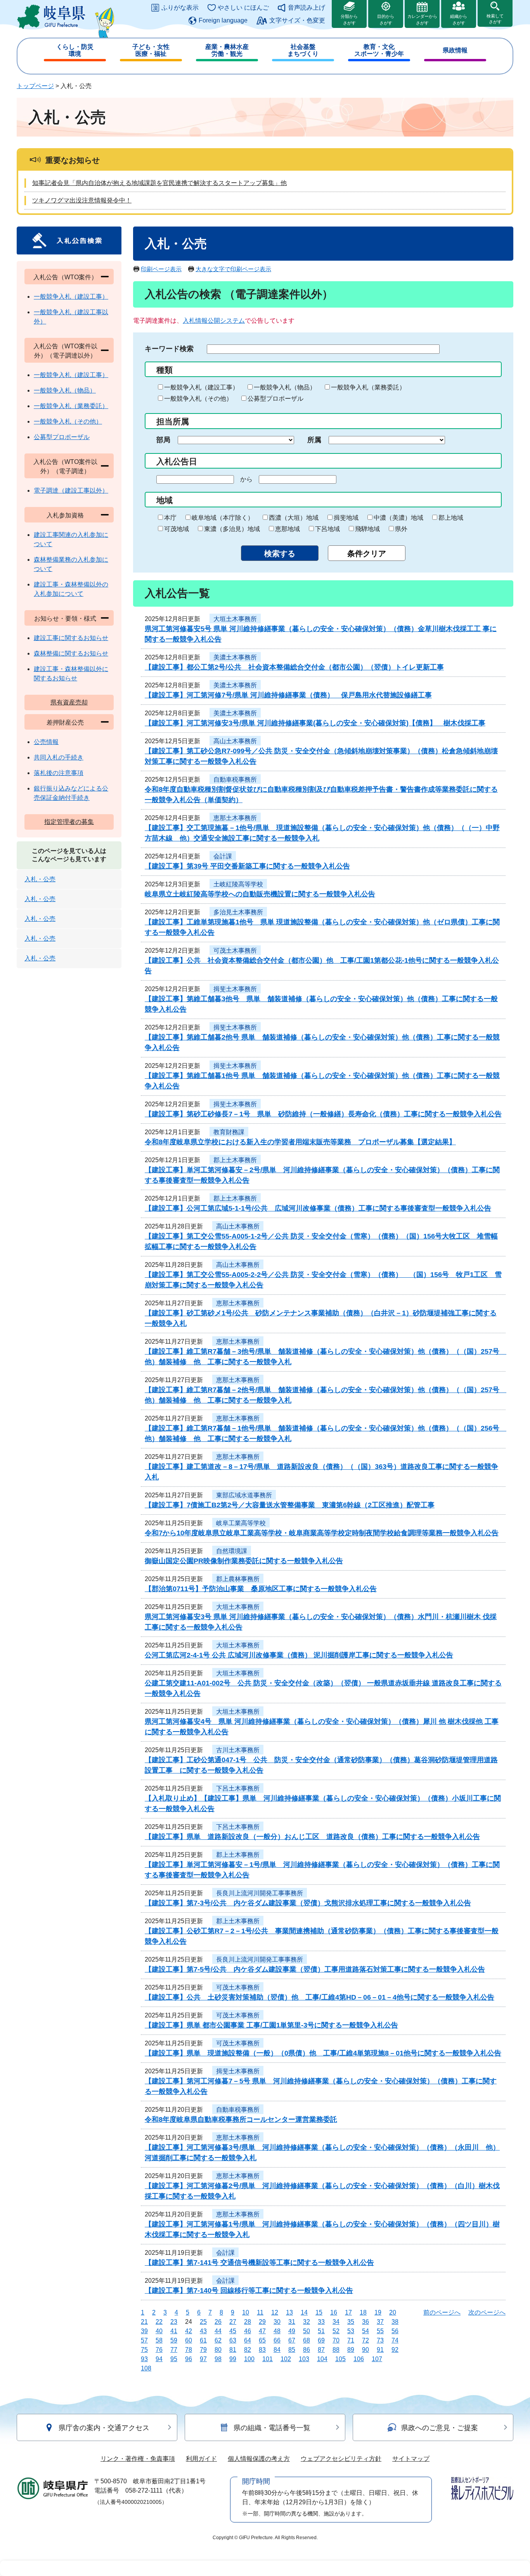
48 (277, 2331)
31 (292, 2322)
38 (395, 2322)
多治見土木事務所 (238, 912)
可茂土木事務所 (235, 951)
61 (203, 2340)
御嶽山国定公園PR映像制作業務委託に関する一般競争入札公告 (244, 1561)
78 (189, 2350)
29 (262, 2322)
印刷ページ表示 (161, 269)
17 (348, 2312)
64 (248, 2340)
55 (380, 2331)
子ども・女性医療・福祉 (151, 50)
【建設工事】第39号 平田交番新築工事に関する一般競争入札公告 (247, 866)
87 (321, 2350)
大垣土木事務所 (235, 619)
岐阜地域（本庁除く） (223, 518)
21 (144, 2322)
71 (351, 2340)
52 (336, 2331)
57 (144, 2340)
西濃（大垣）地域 (294, 518)
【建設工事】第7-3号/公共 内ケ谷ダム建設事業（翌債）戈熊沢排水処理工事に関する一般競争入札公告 (308, 1903)
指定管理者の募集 (69, 822)
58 (159, 2340)
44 (218, 2331)
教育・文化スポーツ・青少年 (379, 50)
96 (189, 2359)
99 (233, 2359)
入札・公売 (40, 879)
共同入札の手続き (59, 757)
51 (321, 2331)
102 (286, 2359)
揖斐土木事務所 (235, 989)
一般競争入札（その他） (198, 399)
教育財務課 (229, 1132)
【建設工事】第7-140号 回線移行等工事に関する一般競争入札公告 (249, 2291)
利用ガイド (201, 2459)
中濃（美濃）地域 (398, 518)
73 (380, 2340)
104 (322, 2359)
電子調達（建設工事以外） (71, 490)
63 (233, 2340)
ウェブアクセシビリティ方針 (341, 2459)
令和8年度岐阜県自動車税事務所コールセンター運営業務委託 (241, 2119)
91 (380, 2350)
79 (203, 2350)
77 (174, 2350)
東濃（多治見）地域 (232, 529)
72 (365, 2340)
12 (275, 2312)
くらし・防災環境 (75, 50)
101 (268, 2359)
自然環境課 (232, 1551)
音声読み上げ (307, 8)
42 (189, 2331)
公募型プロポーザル (275, 399)
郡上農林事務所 (238, 1579)
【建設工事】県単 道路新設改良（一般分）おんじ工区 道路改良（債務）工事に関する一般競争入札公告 (312, 1837)
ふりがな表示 (180, 8)
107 (377, 2359)
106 (359, 2359)
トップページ (35, 86)
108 (146, 2368)
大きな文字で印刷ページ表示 (233, 269)
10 (246, 2312)
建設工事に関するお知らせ (71, 638)
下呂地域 (327, 529)
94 (159, 2359)
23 (174, 2322)
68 (307, 2340)
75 (144, 2350)
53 (351, 2331)
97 (203, 2359)
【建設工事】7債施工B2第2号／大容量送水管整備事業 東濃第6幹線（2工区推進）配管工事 (290, 1505)
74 (395, 2340)
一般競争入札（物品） (285, 387)
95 (174, 2359)
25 (203, 2322)
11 (260, 2312)
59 (174, 2340)
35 (351, 2322)
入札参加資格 (65, 515)
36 (365, 2322)
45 (233, 2331)
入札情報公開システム (214, 321)
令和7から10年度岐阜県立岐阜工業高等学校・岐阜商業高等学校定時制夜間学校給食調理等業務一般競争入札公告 (322, 1533)
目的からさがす (386, 20)
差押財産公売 (65, 722)
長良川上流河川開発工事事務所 (260, 1893)
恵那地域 (288, 529)
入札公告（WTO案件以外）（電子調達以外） (65, 351)
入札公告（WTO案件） (65, 277)
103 (304, 2359)
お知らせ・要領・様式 (65, 618)
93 (144, 2359)
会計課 (223, 856)
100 (249, 2359)
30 (277, 2322)
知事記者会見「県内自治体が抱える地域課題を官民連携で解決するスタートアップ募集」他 (159, 183)
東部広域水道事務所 (244, 1495)
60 (189, 2340)
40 (159, 2331)
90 (365, 2350)
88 (336, 2350)
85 (292, 2350)
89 (351, 2350)
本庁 (170, 518)
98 (218, 2359)
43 (203, 2331)
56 (395, 2331)
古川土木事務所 (238, 1750)
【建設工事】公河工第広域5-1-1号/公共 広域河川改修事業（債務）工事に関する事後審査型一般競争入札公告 (318, 1208)
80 (218, 2350)
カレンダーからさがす (422, 20)
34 (336, 2322)
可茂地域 (177, 529)
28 (248, 2322)
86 (307, 2350)
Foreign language (223, 20)
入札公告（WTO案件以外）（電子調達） (65, 466)
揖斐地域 (346, 518)
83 (262, 2350)
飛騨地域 (367, 529)
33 (321, 2322)
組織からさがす (459, 20)
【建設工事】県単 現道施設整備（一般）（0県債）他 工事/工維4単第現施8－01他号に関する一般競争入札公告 (323, 2053)
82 (248, 2350)
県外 (401, 529)
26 (218, 2322)
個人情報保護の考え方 (259, 2459)
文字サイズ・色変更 (297, 20)
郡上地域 (451, 518)
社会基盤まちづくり (303, 50)
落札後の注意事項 (59, 773)
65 (262, 2340)
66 (277, 2340)
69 (321, 2340)
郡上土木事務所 (235, 1160)
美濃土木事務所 (235, 657)
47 (262, 2331)
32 (307, 2322)
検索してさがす (495, 19)
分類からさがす (349, 20)
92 (395, 2350)
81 (233, 2350)
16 (334, 2312)
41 (174, 2331)
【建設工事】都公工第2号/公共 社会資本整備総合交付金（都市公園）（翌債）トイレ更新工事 (294, 667)
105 (340, 2359)
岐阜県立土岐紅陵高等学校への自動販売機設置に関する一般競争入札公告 (260, 894)
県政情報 (455, 50)
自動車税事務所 (235, 779)
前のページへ (442, 2312)
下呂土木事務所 (238, 1788)
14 (304, 2312)
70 (336, 2340)
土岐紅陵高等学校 (238, 884)
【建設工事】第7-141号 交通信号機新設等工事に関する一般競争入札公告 (259, 2263)
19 (378, 2312)
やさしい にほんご (243, 8)
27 (233, 2322)
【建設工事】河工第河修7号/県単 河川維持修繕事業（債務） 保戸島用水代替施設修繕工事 (288, 695)
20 (393, 2312)
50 (307, 2331)
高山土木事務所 (235, 741)
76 (159, 2350)
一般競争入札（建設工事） (201, 387)
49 (292, 2331)
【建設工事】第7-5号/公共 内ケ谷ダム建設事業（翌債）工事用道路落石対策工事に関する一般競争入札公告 (315, 1969)
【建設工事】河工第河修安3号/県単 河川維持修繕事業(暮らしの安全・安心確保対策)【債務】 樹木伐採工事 (315, 723)
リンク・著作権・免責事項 (138, 2459)
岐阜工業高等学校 (241, 1523)
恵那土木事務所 (235, 818)
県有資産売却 (69, 702)
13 (289, 2312)
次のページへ (487, 2312)
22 (159, 2322)
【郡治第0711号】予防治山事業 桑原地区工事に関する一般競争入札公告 (261, 1589)
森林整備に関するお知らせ (71, 653)
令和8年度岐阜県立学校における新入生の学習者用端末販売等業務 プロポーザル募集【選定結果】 (300, 1142)
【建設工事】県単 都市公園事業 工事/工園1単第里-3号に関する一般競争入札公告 (271, 2025)
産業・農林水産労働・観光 (227, 50)
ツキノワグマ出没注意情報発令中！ (82, 200)
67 (292, 2340)
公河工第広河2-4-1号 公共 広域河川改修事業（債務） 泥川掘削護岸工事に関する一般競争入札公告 (299, 1655)
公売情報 (46, 742)
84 (277, 2350)
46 (248, 2331)
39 (144, 2331)
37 (380, 2322)
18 (363, 2312)
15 (319, 2312)
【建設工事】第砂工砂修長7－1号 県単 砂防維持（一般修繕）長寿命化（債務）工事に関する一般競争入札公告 (323, 1114)
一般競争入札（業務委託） (368, 387)
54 (365, 2331)
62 (218, 2340)
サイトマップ (411, 2459)
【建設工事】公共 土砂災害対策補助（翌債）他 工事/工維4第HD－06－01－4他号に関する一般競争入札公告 (320, 1997)
